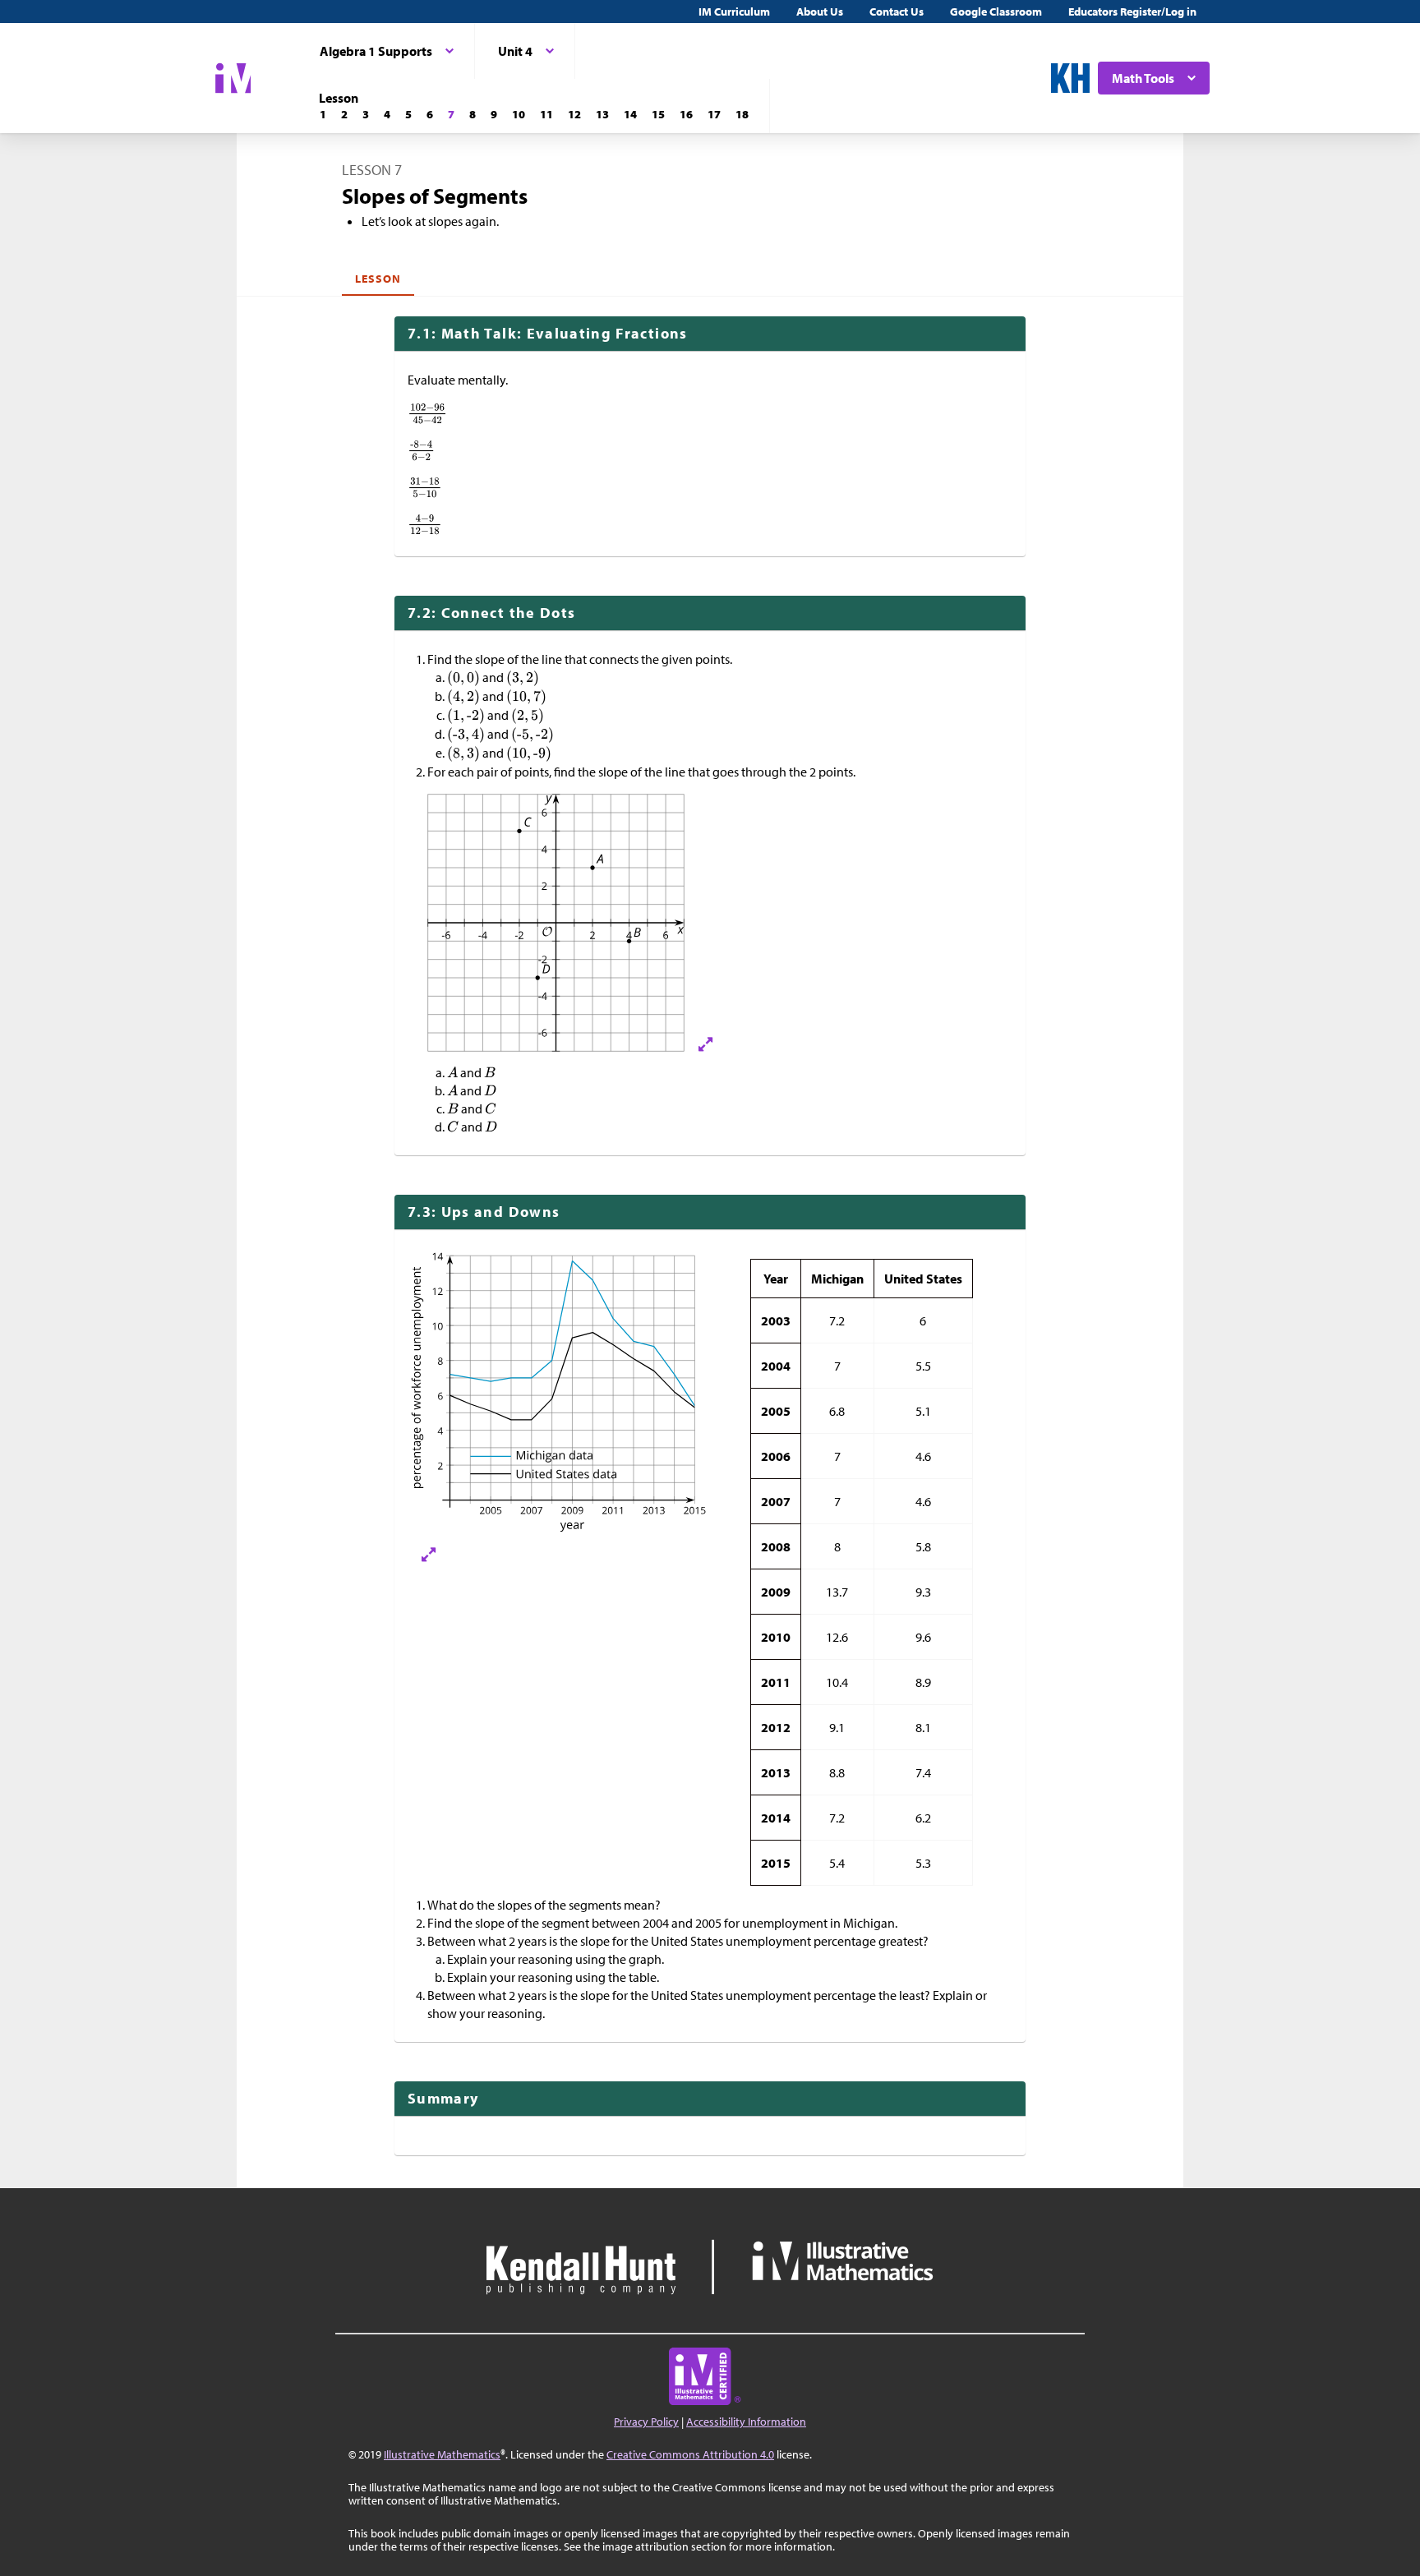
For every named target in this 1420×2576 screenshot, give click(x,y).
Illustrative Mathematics (442, 2454)
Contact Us (897, 12)
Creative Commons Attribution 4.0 (690, 2454)
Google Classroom (996, 12)
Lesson (378, 279)
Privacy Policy (646, 2422)
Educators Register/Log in (1132, 12)
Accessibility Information (746, 2422)
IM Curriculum (734, 12)
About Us (820, 12)
